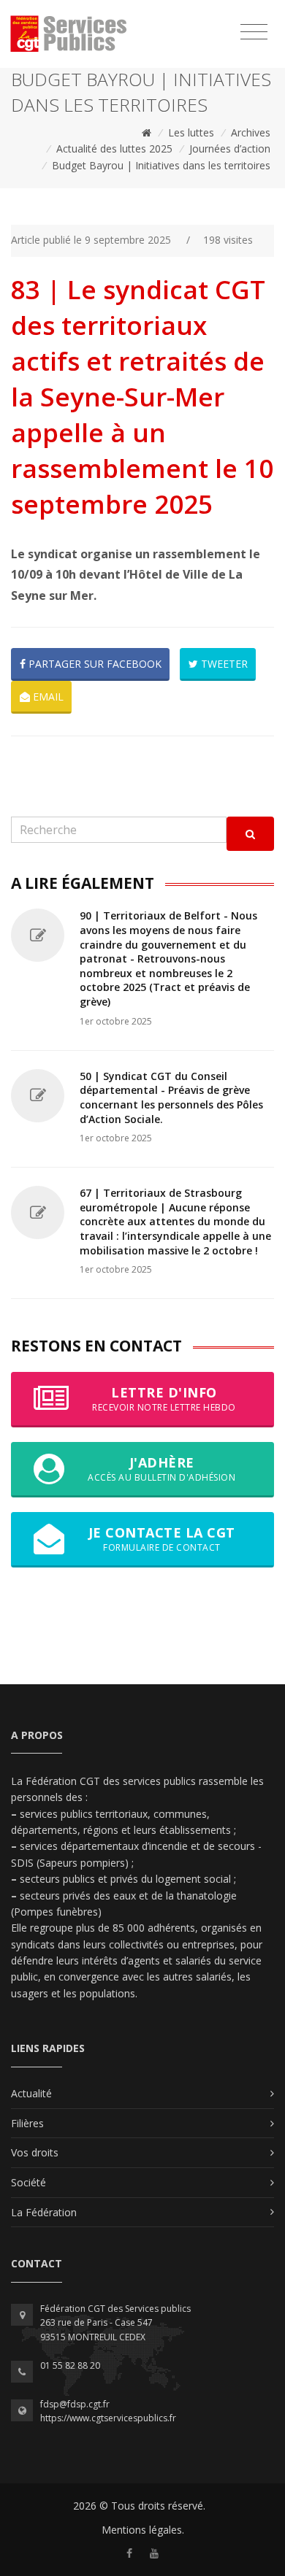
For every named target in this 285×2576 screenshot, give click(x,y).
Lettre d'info (164, 1399)
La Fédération (44, 2212)
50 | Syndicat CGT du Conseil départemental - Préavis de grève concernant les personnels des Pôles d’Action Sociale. (171, 1098)
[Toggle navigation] (254, 32)
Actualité (31, 2093)
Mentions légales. (143, 2530)
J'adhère (161, 1469)
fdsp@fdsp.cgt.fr (75, 2404)
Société (28, 2182)
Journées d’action (230, 149)
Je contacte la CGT (162, 1539)
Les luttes (191, 132)
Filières (27, 2123)
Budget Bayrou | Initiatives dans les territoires (161, 165)
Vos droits (35, 2152)
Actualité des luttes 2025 (114, 149)
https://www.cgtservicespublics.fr (108, 2418)
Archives (251, 132)
